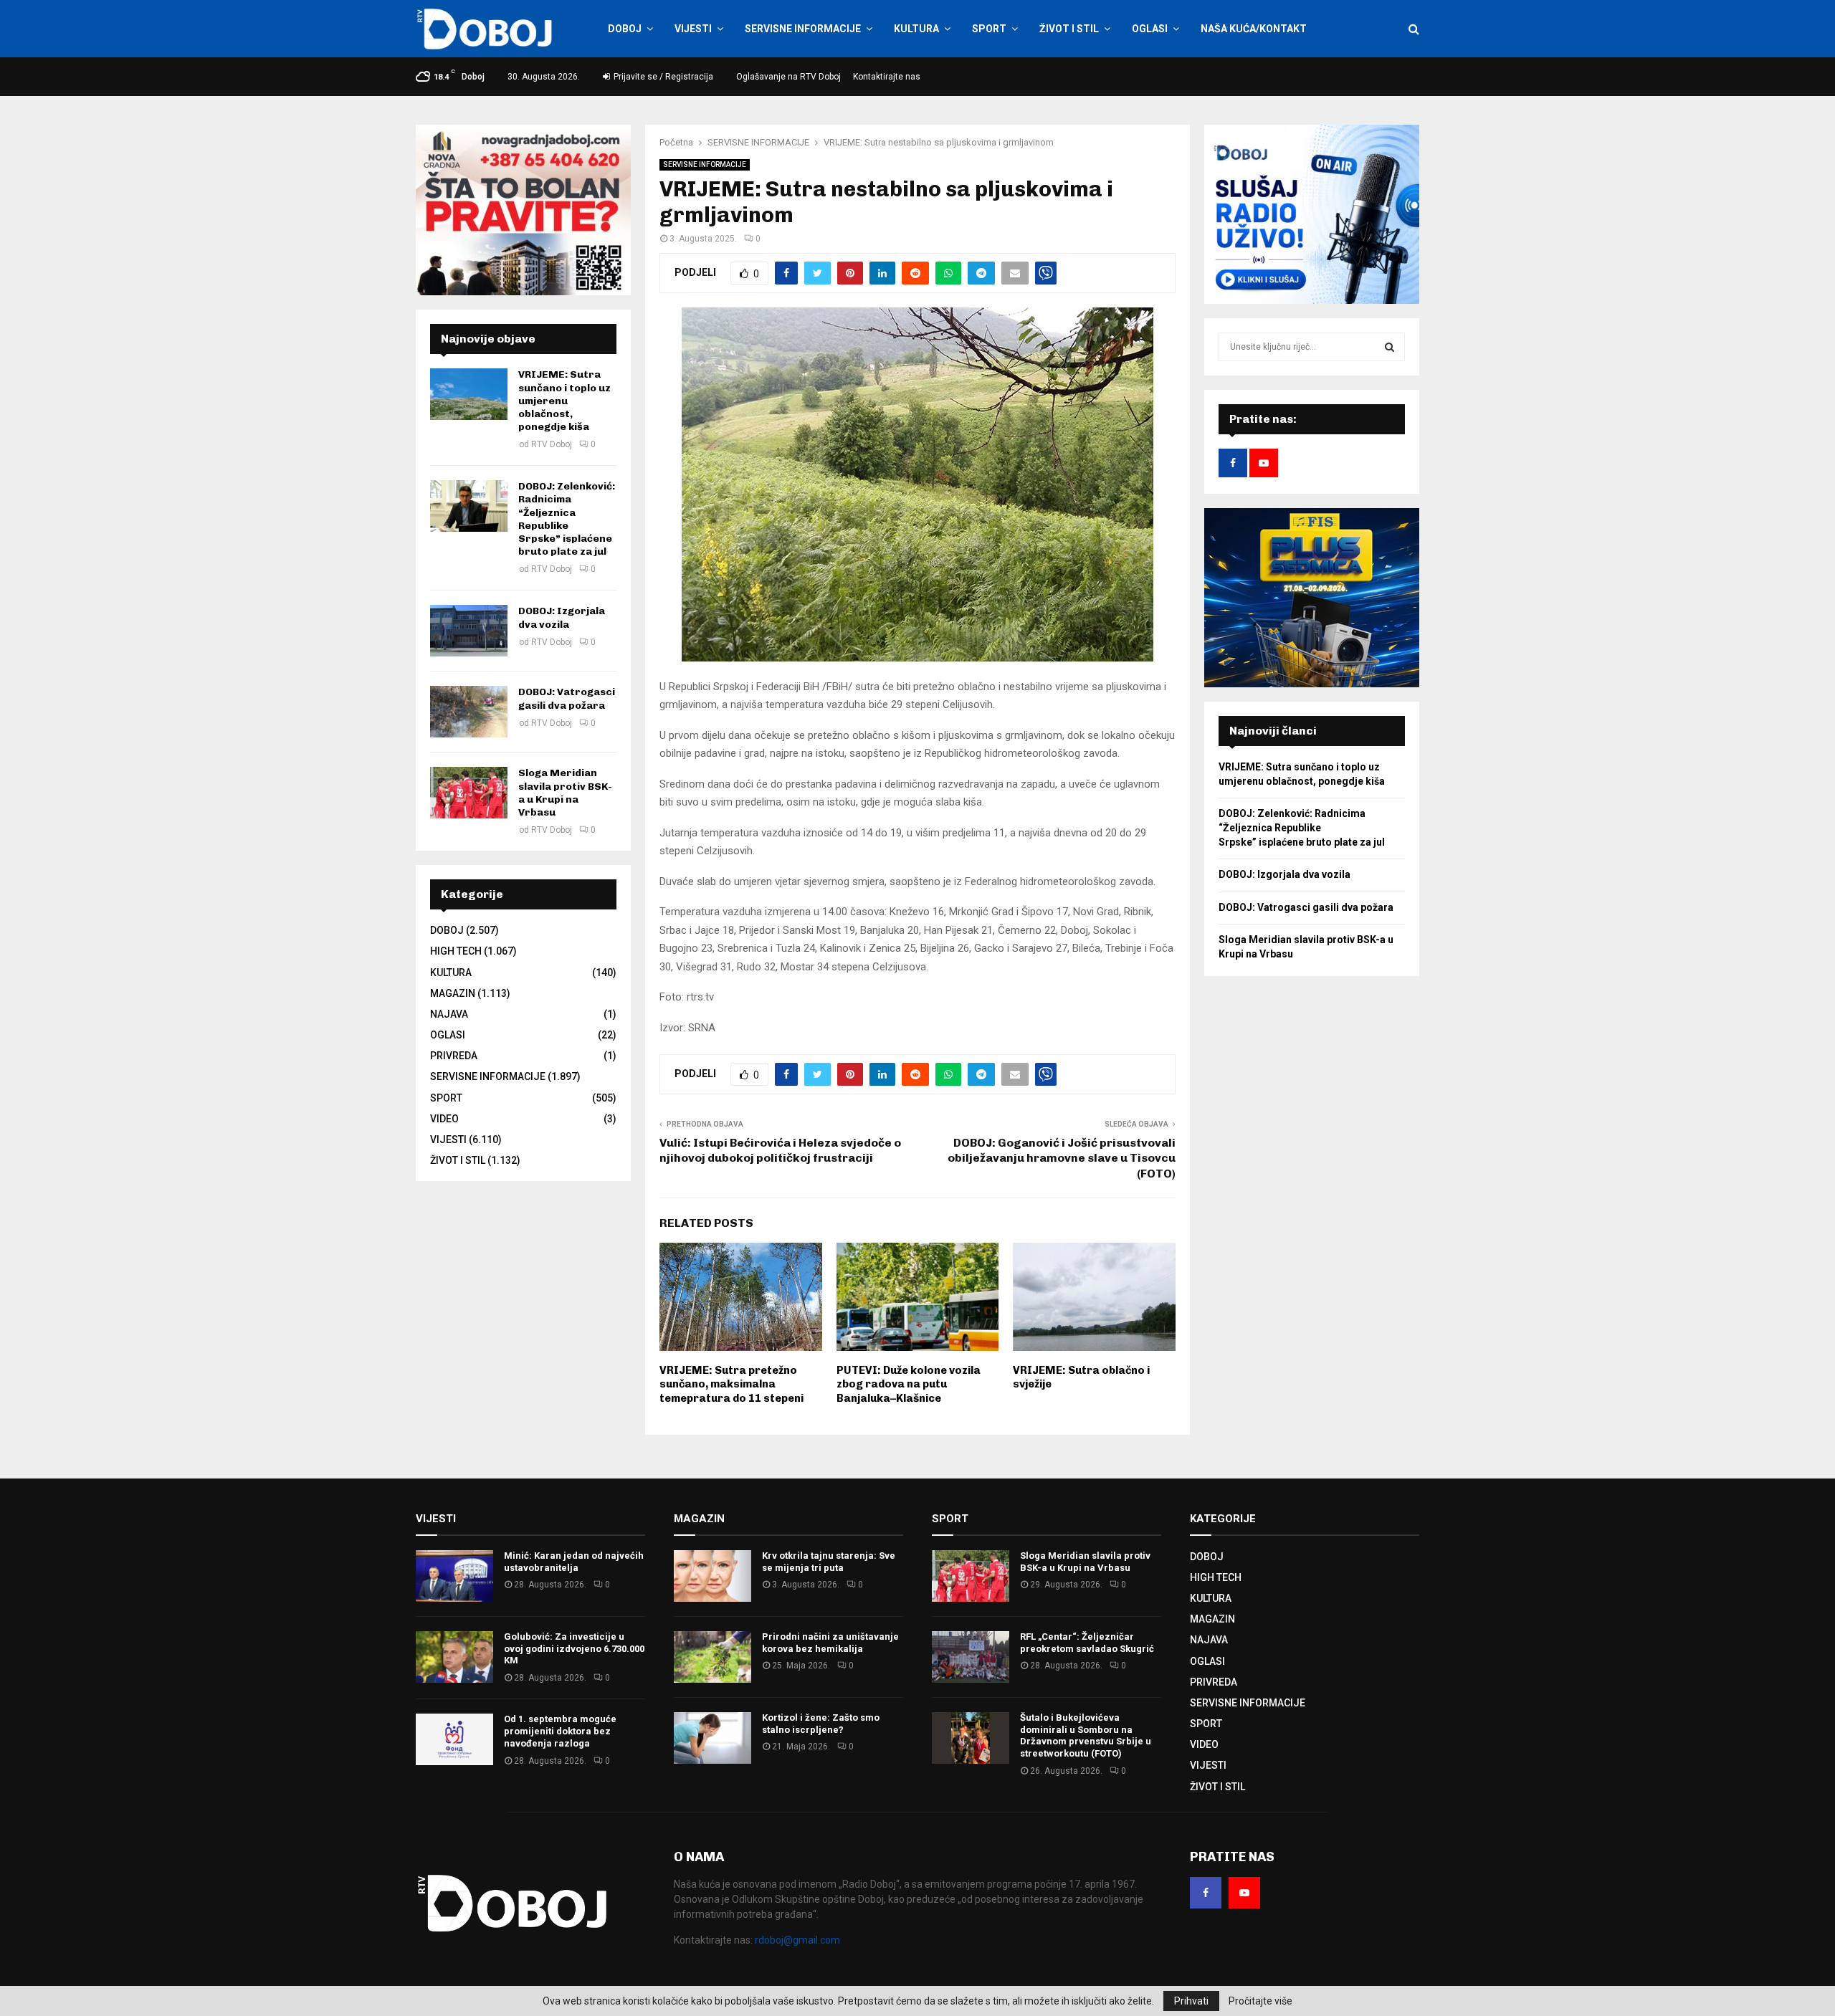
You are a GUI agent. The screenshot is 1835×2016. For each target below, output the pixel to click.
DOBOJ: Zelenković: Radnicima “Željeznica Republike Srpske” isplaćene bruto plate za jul (567, 519)
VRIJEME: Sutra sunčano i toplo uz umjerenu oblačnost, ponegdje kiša (564, 401)
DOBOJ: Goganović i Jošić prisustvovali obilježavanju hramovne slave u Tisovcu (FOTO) (1062, 1158)
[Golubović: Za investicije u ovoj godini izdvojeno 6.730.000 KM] (454, 1657)
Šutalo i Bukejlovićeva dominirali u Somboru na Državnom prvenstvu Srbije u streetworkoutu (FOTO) (1086, 1736)
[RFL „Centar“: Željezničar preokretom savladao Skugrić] (971, 1657)
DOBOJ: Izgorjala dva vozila (562, 617)
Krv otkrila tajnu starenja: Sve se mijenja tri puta (829, 1562)
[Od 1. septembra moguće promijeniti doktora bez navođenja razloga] (454, 1739)
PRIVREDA (454, 1056)
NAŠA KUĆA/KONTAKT (1254, 29)
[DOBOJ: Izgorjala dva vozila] (469, 631)
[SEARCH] (1390, 347)
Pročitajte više (1260, 2001)
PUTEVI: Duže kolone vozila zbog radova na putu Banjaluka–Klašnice (909, 1384)
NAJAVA (449, 1014)
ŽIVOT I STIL (1069, 29)
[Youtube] (1244, 1893)
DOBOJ (625, 29)
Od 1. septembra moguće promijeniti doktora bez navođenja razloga (560, 1731)
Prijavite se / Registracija (662, 77)
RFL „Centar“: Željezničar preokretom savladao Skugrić (1087, 1643)
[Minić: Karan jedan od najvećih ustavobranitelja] (454, 1576)
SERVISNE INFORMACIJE (803, 29)
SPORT (989, 29)
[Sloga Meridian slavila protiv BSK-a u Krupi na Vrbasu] (469, 793)
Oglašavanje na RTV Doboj (788, 77)
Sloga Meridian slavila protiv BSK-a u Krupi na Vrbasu (565, 793)
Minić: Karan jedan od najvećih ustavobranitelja (574, 1562)
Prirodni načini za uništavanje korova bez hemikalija (830, 1643)
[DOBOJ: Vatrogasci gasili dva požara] (469, 712)
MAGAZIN (453, 993)
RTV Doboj (552, 444)
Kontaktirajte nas (887, 77)
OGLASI (1150, 29)
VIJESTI (693, 29)
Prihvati (1191, 2001)
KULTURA (916, 29)
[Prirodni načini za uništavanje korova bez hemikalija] (712, 1657)
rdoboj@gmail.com (797, 1940)
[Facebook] (1206, 1893)
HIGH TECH (456, 951)
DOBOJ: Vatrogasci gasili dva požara (567, 698)
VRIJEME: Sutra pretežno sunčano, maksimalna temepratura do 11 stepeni (731, 1384)
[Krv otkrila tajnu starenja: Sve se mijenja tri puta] (712, 1576)
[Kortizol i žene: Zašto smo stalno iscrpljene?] (712, 1738)
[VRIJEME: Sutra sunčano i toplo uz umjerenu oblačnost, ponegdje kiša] (469, 394)
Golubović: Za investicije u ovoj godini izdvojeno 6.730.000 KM (574, 1649)
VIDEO (444, 1119)
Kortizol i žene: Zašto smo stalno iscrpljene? (821, 1724)
